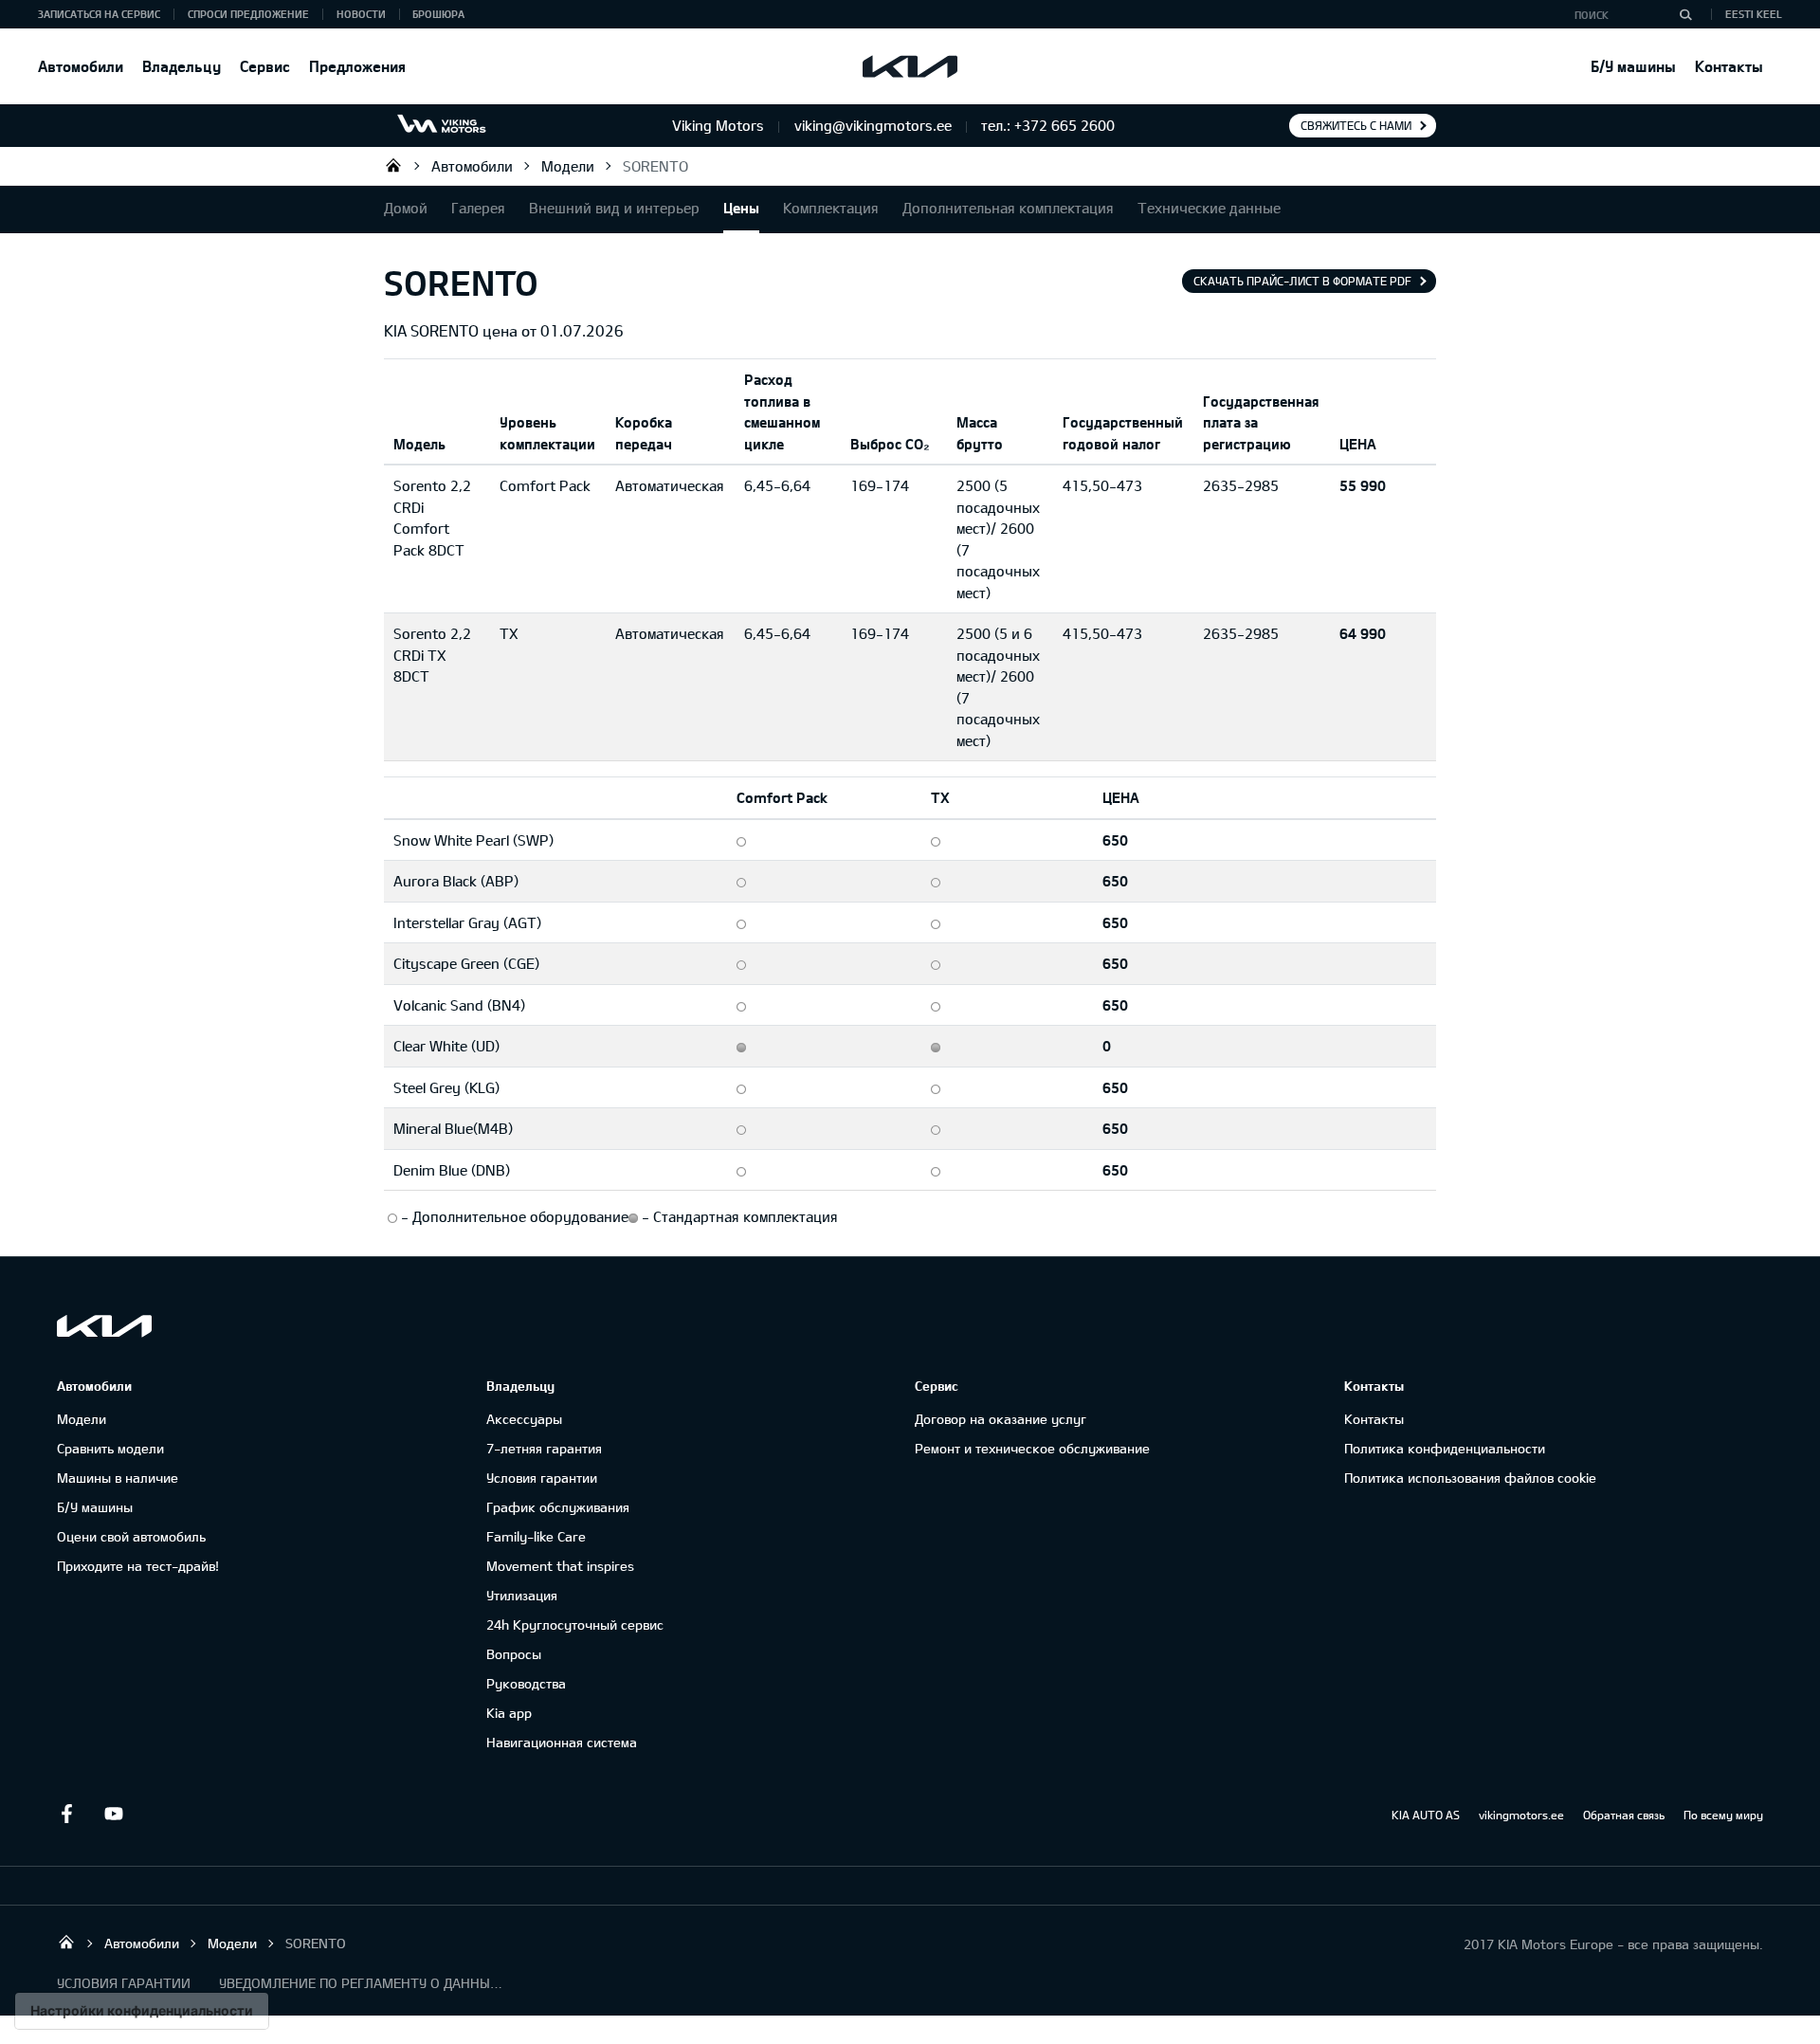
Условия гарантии (542, 1478)
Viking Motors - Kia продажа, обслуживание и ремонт (393, 165)
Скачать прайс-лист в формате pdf (1302, 281)
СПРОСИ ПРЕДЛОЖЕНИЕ (248, 14)
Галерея (478, 208)
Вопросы (514, 1654)
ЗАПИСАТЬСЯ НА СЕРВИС (99, 14)
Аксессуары (524, 1419)
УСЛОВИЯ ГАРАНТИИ (124, 1983)
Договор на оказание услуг (1001, 1419)
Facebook (66, 1814)
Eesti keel (1754, 14)
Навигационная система (562, 1742)
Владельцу (182, 66)
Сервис (265, 66)
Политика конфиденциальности (1445, 1448)
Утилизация (522, 1595)
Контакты (1729, 66)
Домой (406, 208)
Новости (361, 14)
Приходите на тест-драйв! (138, 1566)
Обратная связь (1624, 1815)
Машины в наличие (118, 1478)
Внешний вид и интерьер (614, 208)
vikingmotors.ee (1521, 1815)
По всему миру (1723, 1815)
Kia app (509, 1713)
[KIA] (910, 66)
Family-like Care (536, 1536)
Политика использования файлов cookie (1470, 1478)
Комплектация (831, 208)
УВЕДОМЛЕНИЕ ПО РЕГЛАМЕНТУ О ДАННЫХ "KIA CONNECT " (361, 1983)
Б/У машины (1633, 66)
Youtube (114, 1814)
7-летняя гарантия (544, 1448)
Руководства (526, 1683)
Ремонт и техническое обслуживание (1032, 1448)
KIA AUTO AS (1426, 1815)
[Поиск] (1685, 14)
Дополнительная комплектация (1008, 208)
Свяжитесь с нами (1356, 125)
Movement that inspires (560, 1566)
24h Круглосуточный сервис (575, 1624)
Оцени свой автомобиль (131, 1536)
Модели (568, 166)
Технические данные (1209, 208)
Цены (741, 208)
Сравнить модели (110, 1448)
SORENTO (655, 166)
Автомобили (81, 66)
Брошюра (438, 14)
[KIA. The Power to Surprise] (104, 1326)
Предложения (357, 66)
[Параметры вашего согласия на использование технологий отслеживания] (142, 2011)
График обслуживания (558, 1507)
